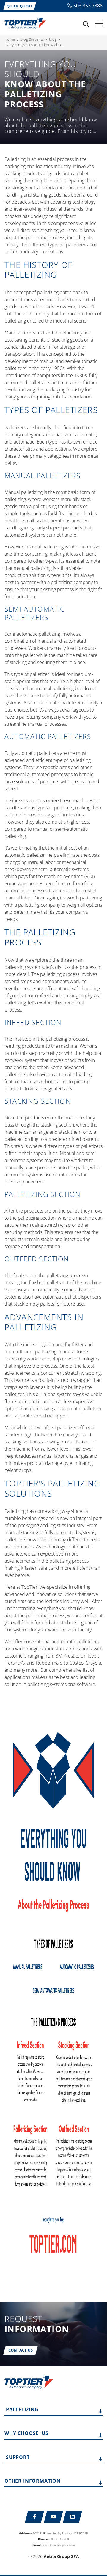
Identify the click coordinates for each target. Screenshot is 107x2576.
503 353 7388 (88, 6)
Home (10, 39)
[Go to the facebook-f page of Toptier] (35, 2517)
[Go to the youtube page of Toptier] (54, 2517)
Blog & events (32, 39)
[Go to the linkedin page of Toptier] (73, 2517)
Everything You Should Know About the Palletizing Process (34, 45)
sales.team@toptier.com (59, 2545)
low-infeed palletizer (55, 1427)
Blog (53, 39)
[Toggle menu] (99, 24)
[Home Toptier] (25, 23)
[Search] (86, 24)
